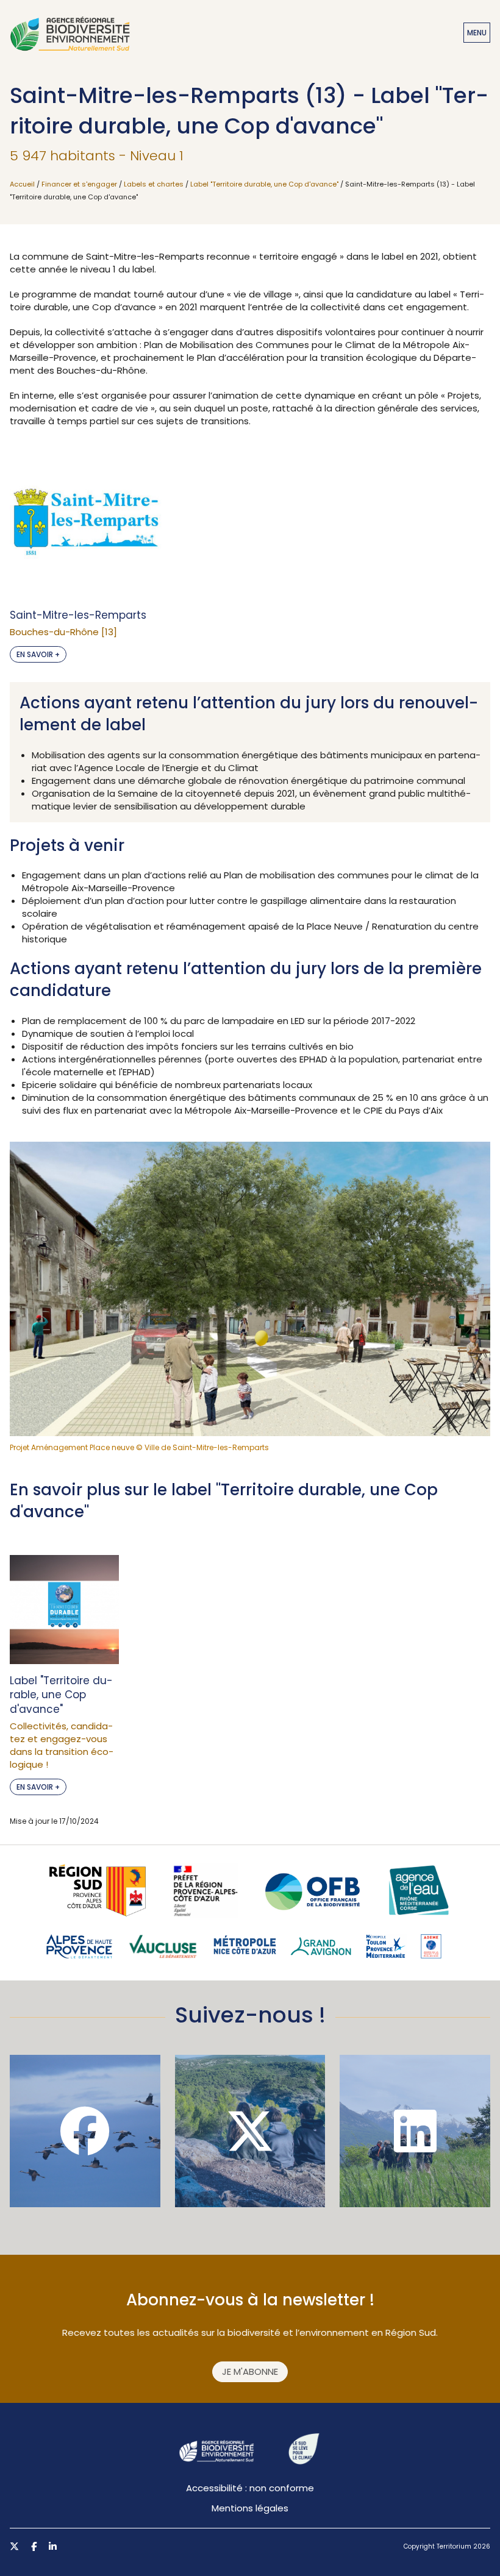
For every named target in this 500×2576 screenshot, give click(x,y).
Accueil (22, 184)
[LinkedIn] (415, 2131)
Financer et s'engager (79, 184)
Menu (477, 33)
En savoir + (38, 654)
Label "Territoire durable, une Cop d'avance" (264, 184)
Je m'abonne (250, 2371)
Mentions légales (250, 2508)
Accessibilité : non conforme (250, 2488)
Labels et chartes (154, 184)
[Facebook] (85, 2131)
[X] (250, 2131)
